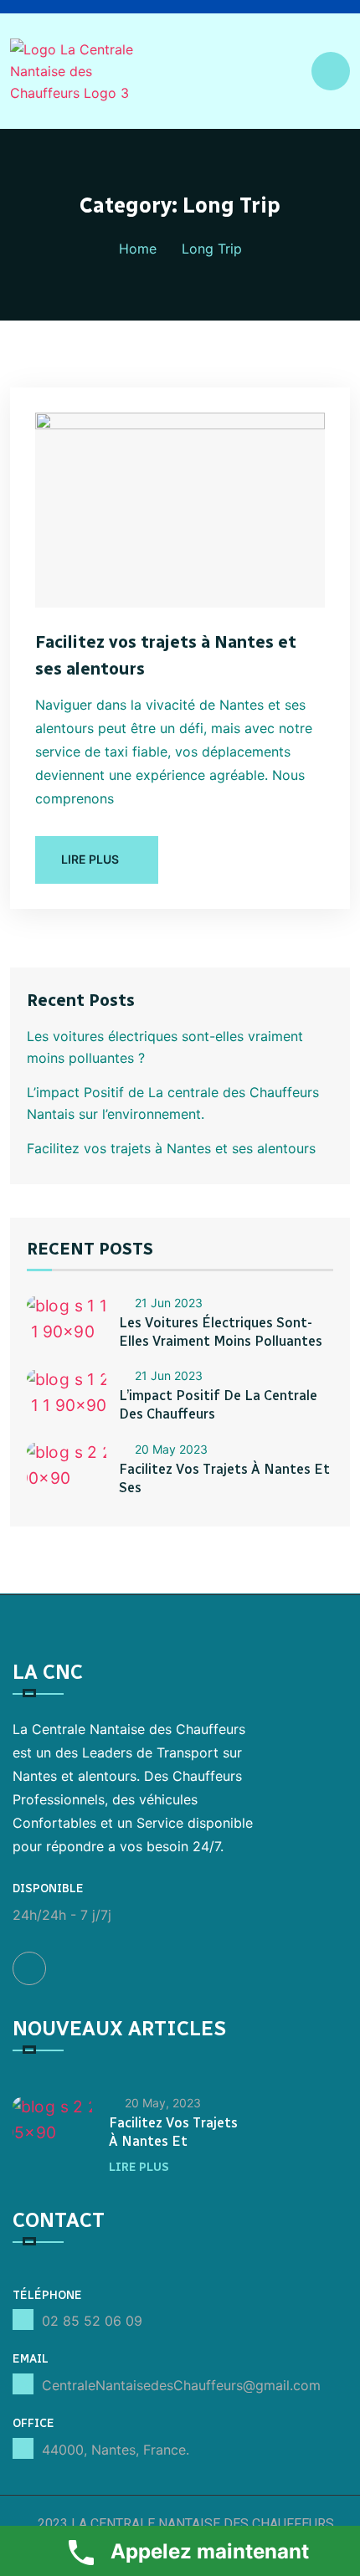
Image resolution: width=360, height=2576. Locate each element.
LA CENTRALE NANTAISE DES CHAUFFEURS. (202, 2524)
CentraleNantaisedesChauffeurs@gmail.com (181, 2385)
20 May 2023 (171, 1449)
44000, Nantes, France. (116, 2450)
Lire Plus (90, 859)
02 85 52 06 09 (92, 2321)
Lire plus (139, 2167)
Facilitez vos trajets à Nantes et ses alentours (171, 1148)
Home (138, 249)
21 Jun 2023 (169, 1303)
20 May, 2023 (163, 2103)
